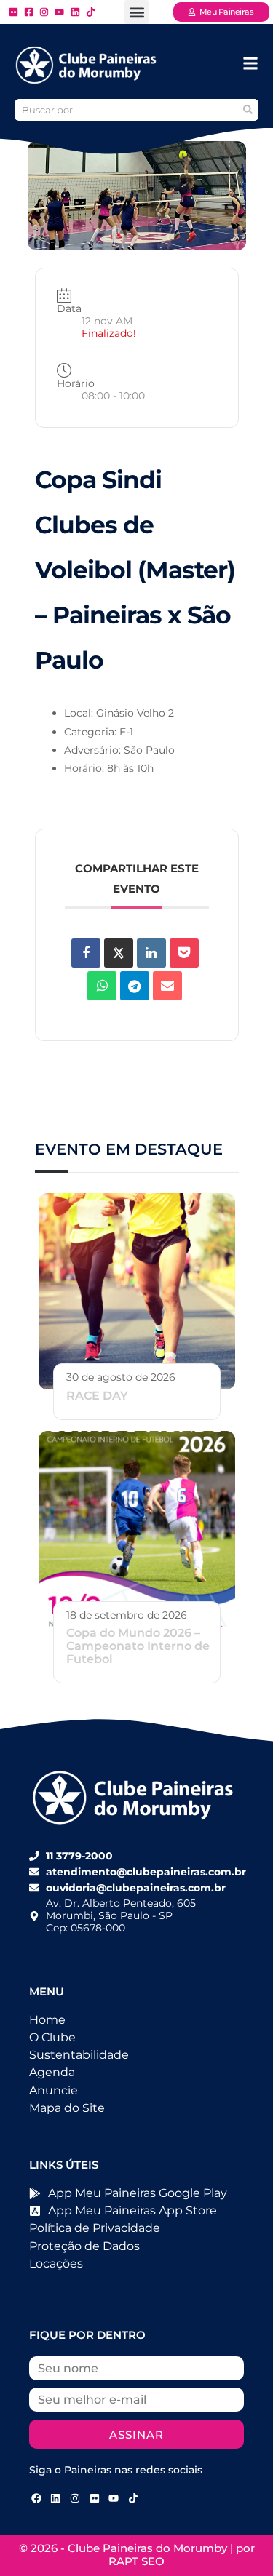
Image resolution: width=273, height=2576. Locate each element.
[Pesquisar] (248, 110)
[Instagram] (75, 2498)
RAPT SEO (136, 2561)
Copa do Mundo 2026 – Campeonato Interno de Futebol (138, 1646)
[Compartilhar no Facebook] (86, 953)
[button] (136, 12)
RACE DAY (97, 1396)
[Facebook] (36, 2498)
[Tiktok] (133, 2498)
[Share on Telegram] (135, 986)
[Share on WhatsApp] (102, 986)
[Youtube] (114, 2498)
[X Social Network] (119, 953)
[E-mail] (167, 986)
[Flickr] (95, 2498)
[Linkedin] (151, 953)
